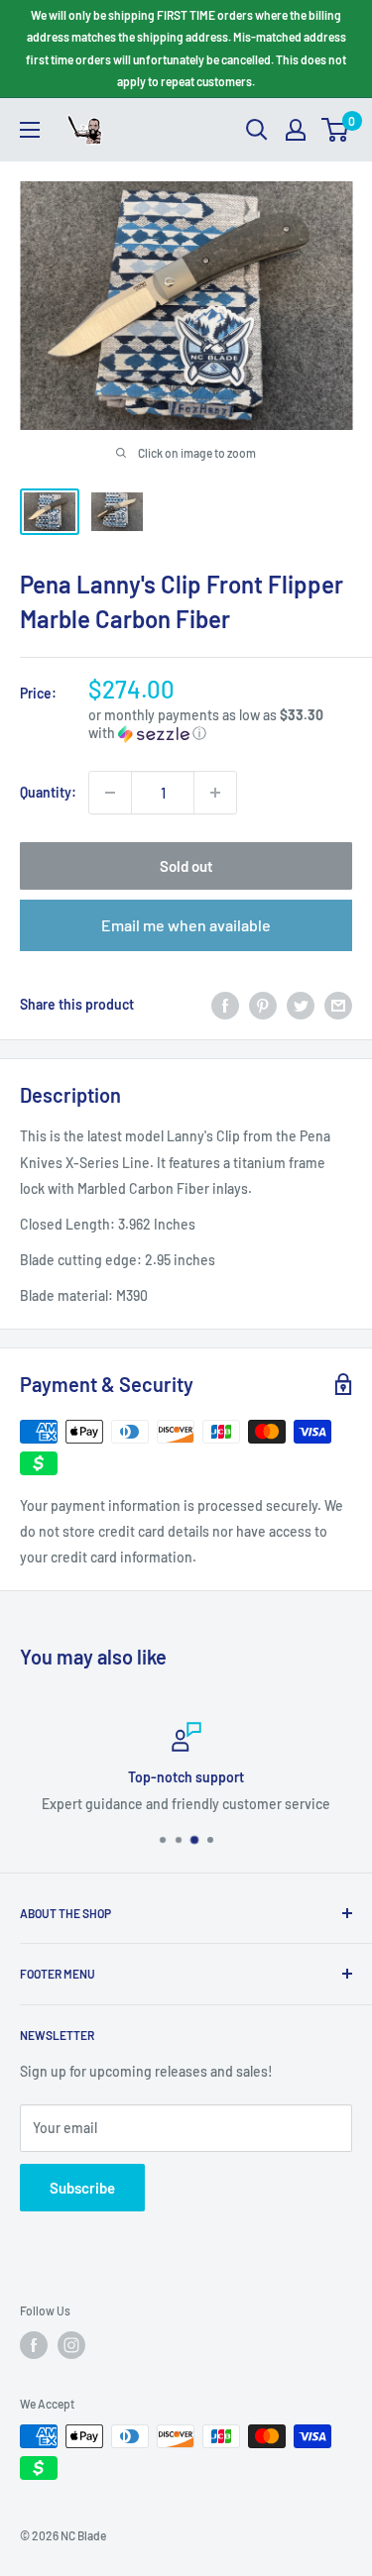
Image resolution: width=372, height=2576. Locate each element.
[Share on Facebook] (225, 1005)
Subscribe (82, 2188)
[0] (336, 130)
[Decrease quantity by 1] (110, 793)
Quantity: (48, 792)
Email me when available (186, 925)
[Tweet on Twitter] (301, 1005)
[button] (220, 725)
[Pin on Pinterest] (263, 1005)
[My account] (296, 130)
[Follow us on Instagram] (71, 2345)
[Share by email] (338, 1005)
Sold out (186, 866)
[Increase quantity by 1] (215, 793)
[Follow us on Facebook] (34, 2345)
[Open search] (257, 130)
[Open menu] (30, 130)
